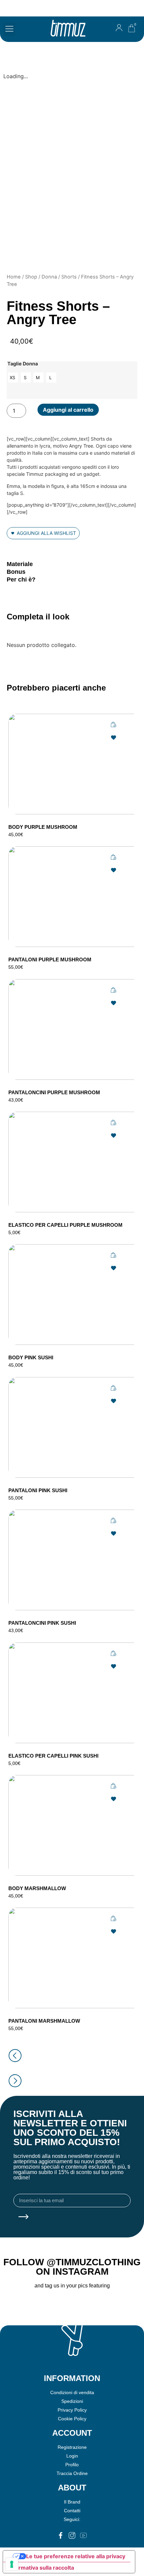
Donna (49, 277)
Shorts (69, 277)
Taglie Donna (23, 364)
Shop (31, 277)
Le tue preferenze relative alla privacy (76, 2556)
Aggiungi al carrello (68, 410)
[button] (9, 29)
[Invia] (23, 2217)
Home (14, 277)
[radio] (13, 377)
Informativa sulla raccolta (41, 2568)
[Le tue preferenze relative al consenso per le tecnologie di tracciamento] (12, 2564)
